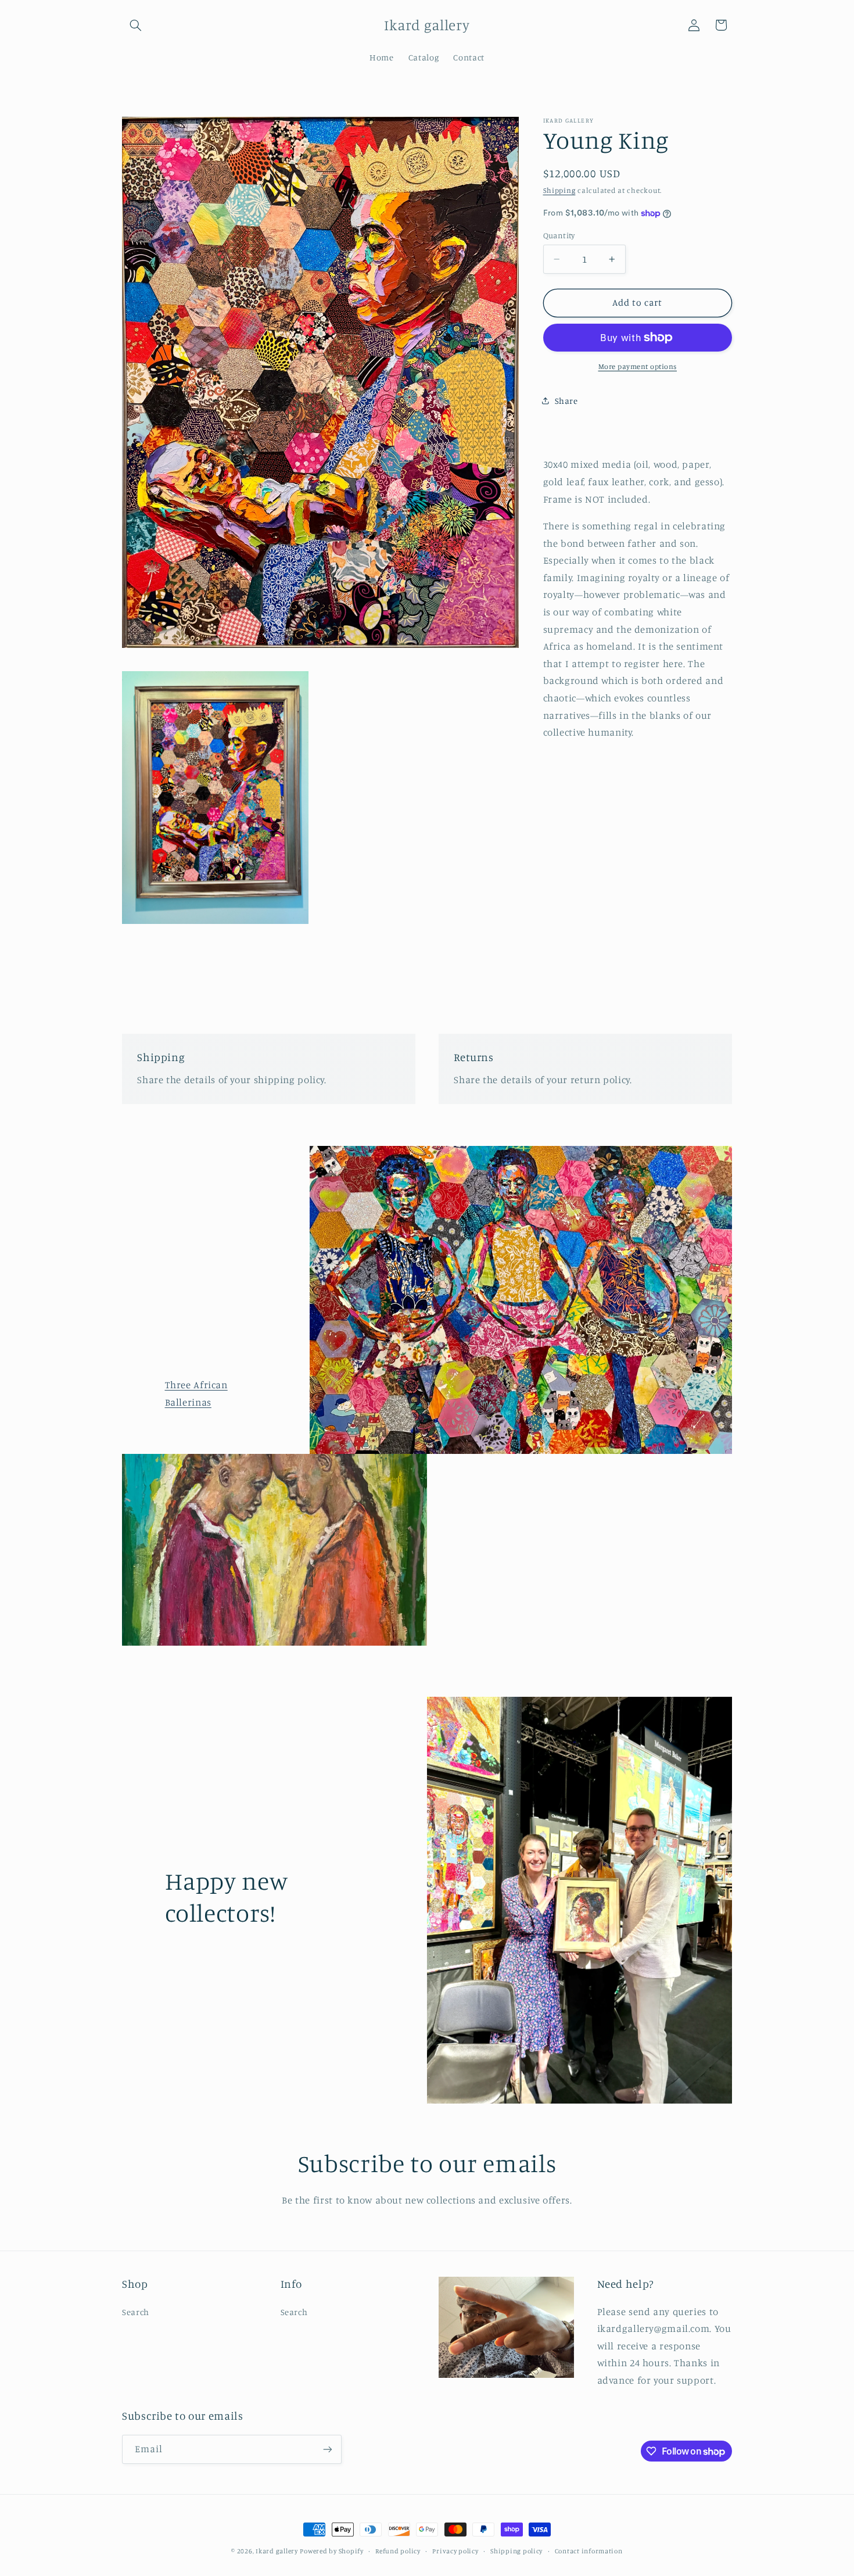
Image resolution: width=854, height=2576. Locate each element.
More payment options (638, 366)
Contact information (589, 2551)
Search (136, 2312)
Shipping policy (516, 2551)
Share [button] (566, 401)
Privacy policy (455, 2551)
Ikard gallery (277, 2551)
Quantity (559, 235)
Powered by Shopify (331, 2551)
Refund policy (398, 2551)
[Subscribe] (328, 2450)
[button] (135, 25)
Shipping (559, 190)
